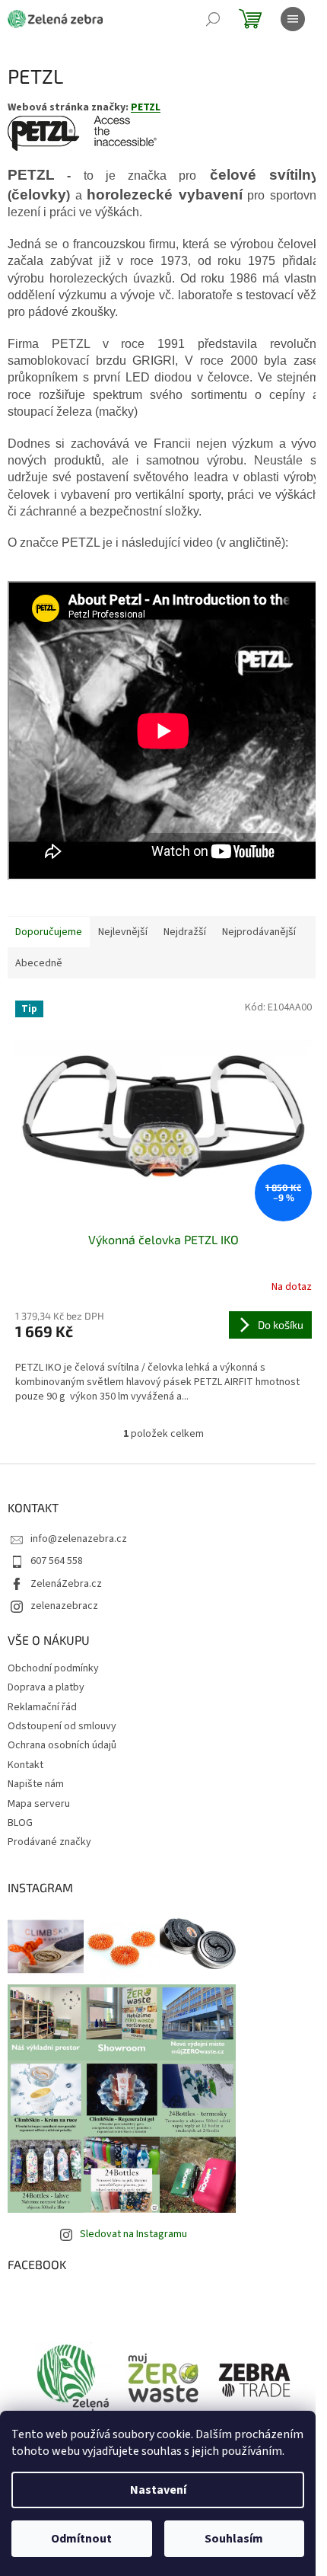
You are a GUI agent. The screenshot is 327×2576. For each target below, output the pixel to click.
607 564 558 (57, 1561)
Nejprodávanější (259, 932)
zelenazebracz (64, 1606)
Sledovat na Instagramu (133, 2234)
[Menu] (293, 19)
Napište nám (36, 1784)
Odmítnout (81, 2539)
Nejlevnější (123, 932)
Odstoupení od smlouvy (62, 1726)
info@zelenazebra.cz (79, 1539)
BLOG (20, 1823)
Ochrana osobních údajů (62, 1745)
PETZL (146, 107)
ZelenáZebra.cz (66, 1584)
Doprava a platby (46, 1687)
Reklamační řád (42, 1707)
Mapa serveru (39, 1804)
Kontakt (25, 1765)
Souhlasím (234, 2539)
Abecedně (39, 963)
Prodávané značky (49, 1842)
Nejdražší (185, 932)
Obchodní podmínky (53, 1668)
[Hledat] (213, 19)
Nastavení (158, 2490)
